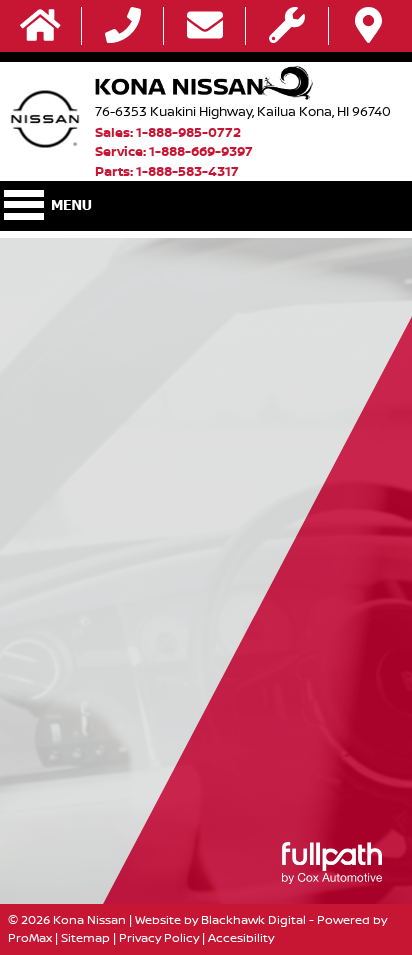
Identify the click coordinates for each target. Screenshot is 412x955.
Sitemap (85, 937)
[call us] (123, 26)
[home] (40, 26)
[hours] (287, 26)
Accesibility (241, 937)
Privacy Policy (159, 937)
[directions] (368, 26)
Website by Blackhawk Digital (220, 919)
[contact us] (205, 26)
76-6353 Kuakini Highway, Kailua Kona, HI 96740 (243, 111)
